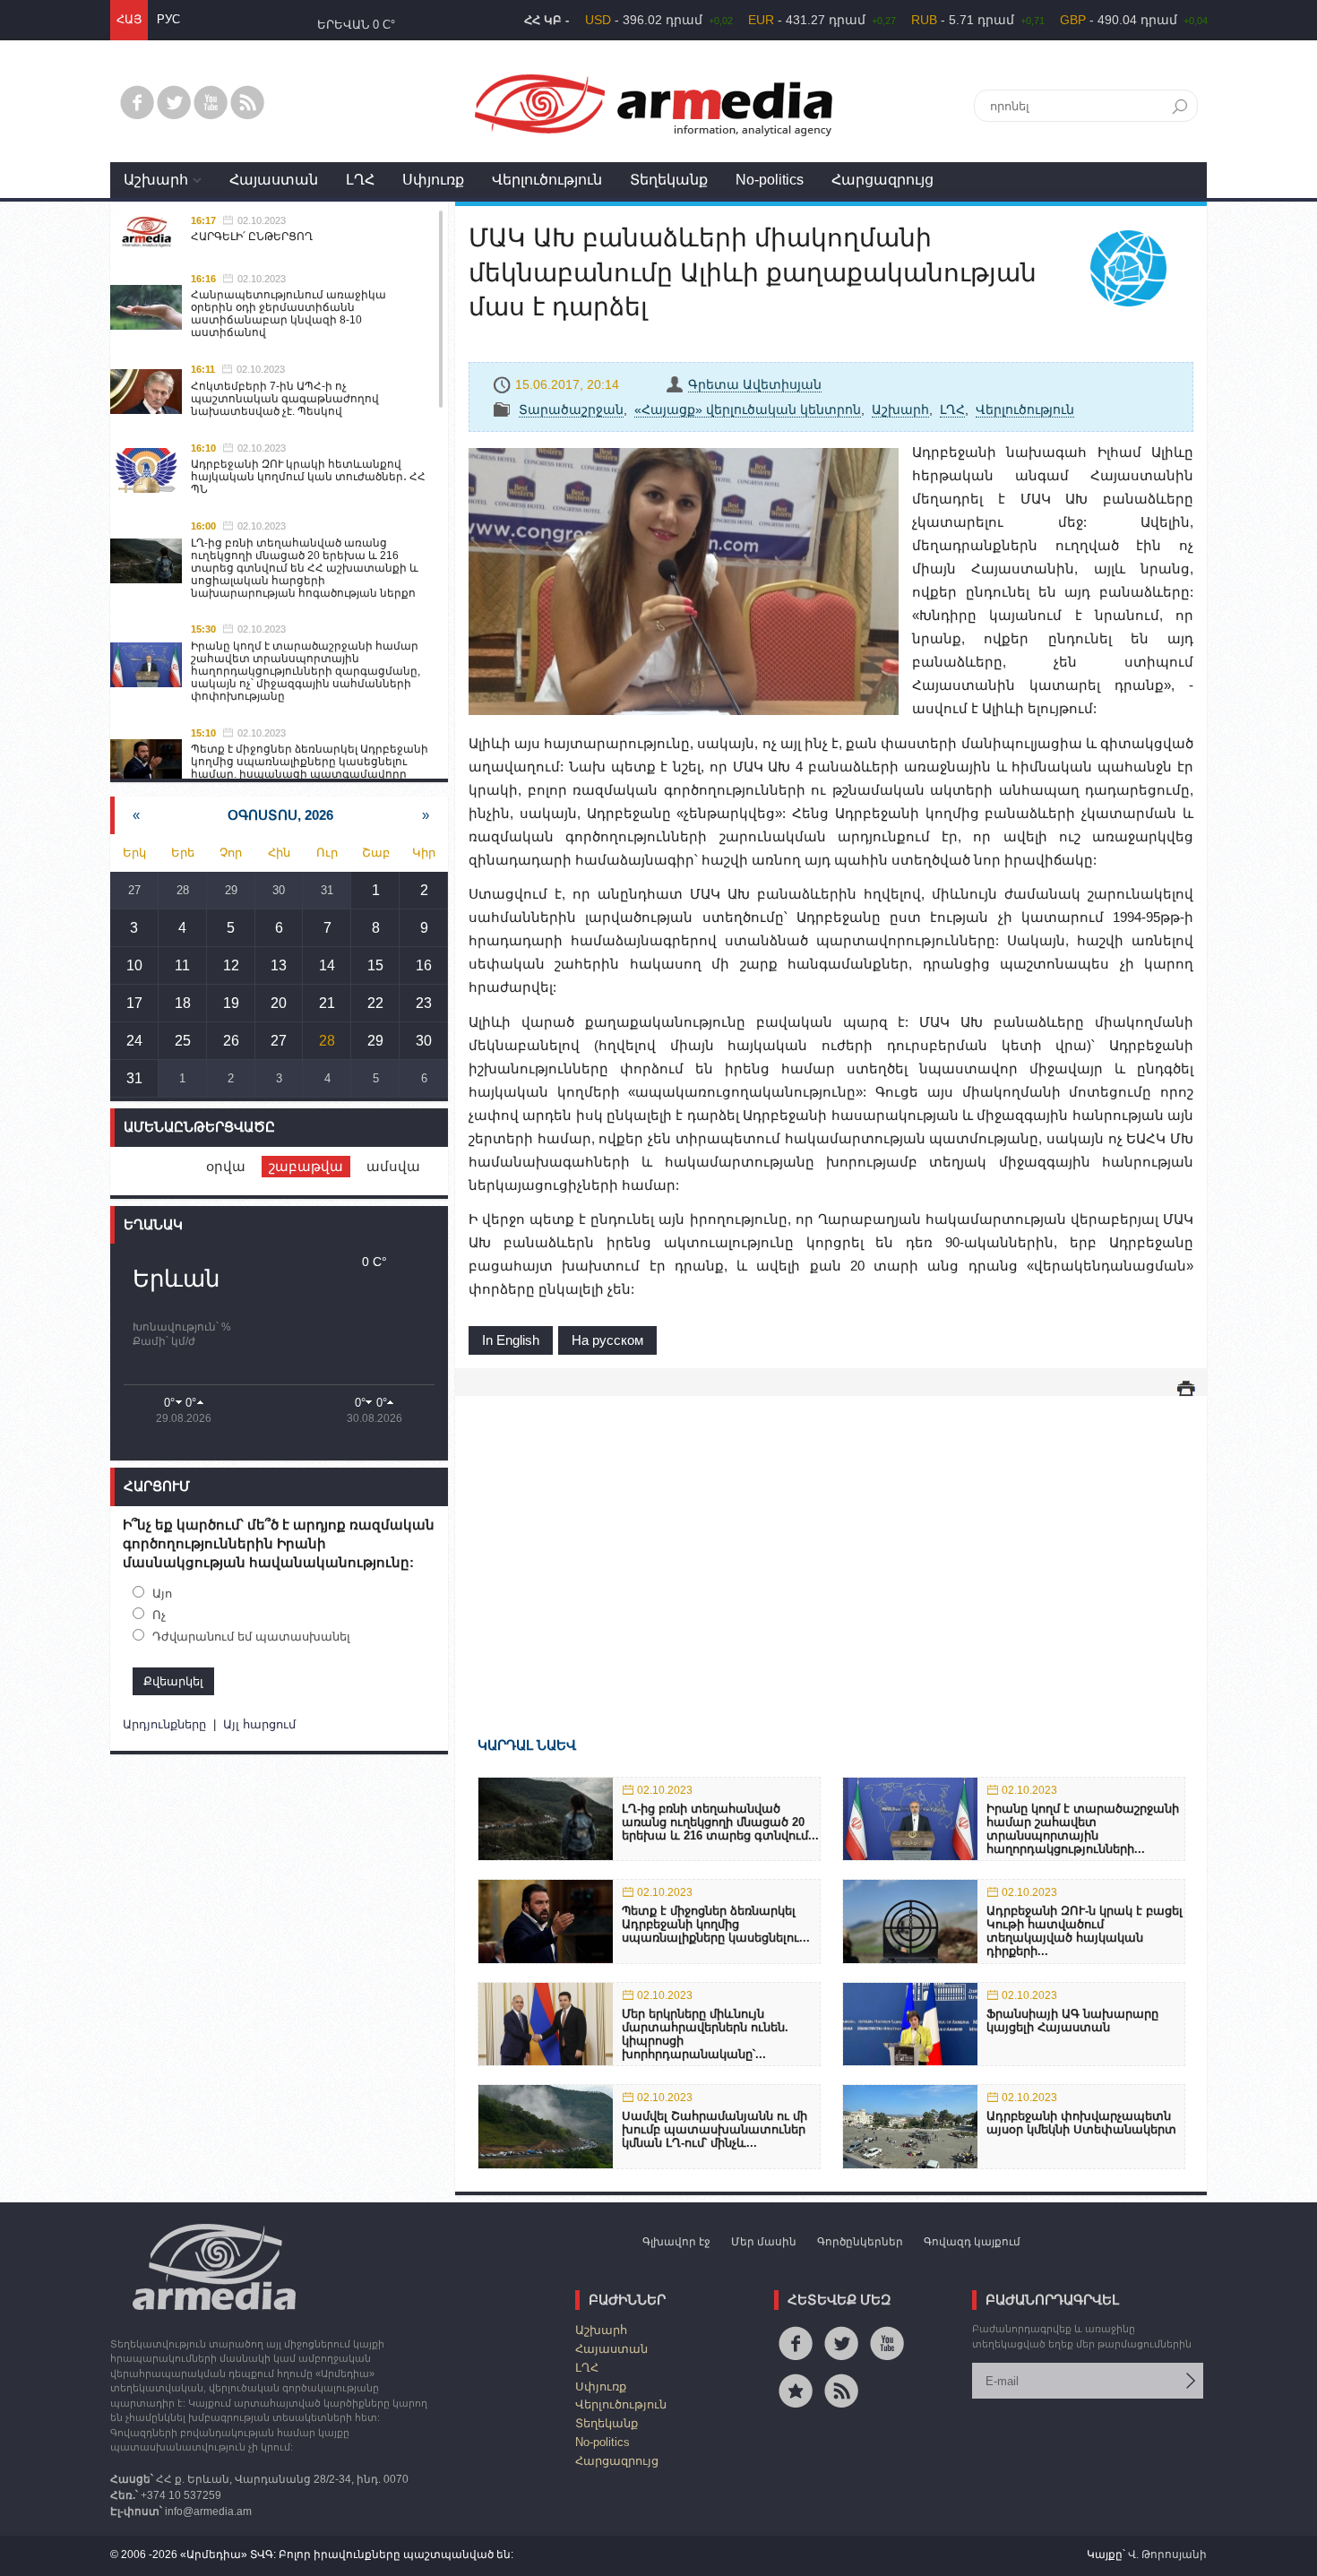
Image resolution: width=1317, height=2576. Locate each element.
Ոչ (159, 1615)
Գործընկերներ (860, 2242)
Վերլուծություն (547, 180)
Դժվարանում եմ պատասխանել (251, 1637)
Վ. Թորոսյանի (1167, 2554)
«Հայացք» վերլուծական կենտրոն (748, 409)
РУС (168, 19)
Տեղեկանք (669, 180)
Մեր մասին (764, 2242)
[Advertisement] (831, 1540)
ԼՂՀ (360, 180)
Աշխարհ (156, 180)
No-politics (770, 180)
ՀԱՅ (129, 19)
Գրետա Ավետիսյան (755, 384)
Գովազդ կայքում (972, 2242)
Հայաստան (274, 180)
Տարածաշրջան (571, 409)
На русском (607, 1340)
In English (511, 1340)
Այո (162, 1594)
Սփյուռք (433, 180)
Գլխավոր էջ (676, 2242)
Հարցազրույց (882, 180)
